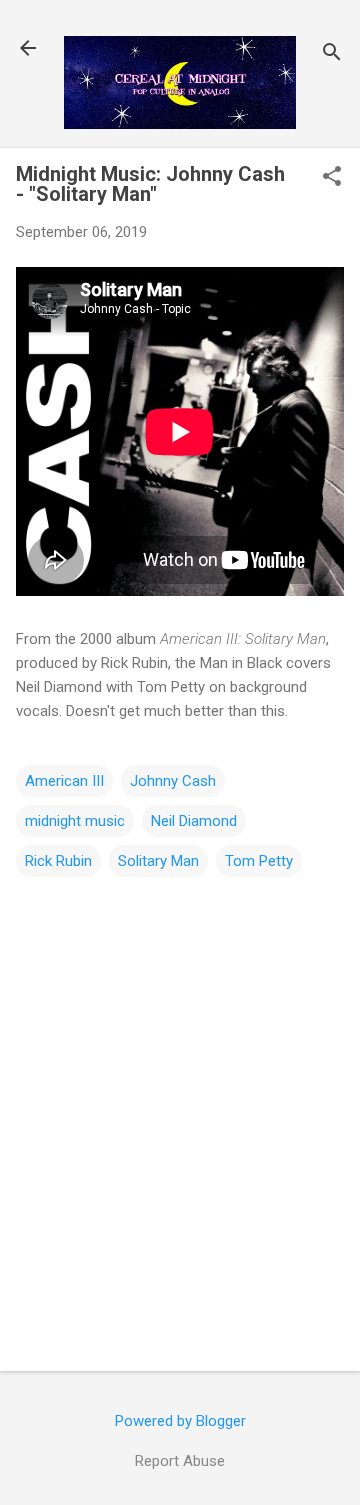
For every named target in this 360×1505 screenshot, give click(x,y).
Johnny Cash (173, 781)
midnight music (75, 821)
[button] (332, 178)
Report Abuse (180, 1461)
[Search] (332, 54)
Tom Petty (259, 861)
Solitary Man (158, 861)
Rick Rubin (58, 861)
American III (64, 781)
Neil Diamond (194, 821)
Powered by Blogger (180, 1421)
